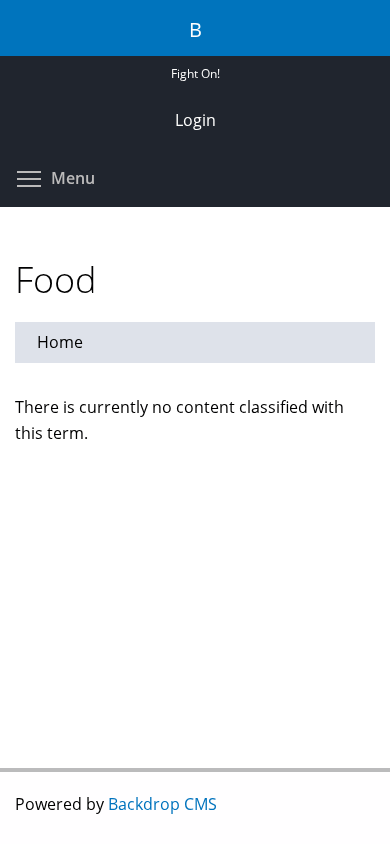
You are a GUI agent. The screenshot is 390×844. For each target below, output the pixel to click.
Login (195, 120)
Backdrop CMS (162, 804)
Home (60, 342)
